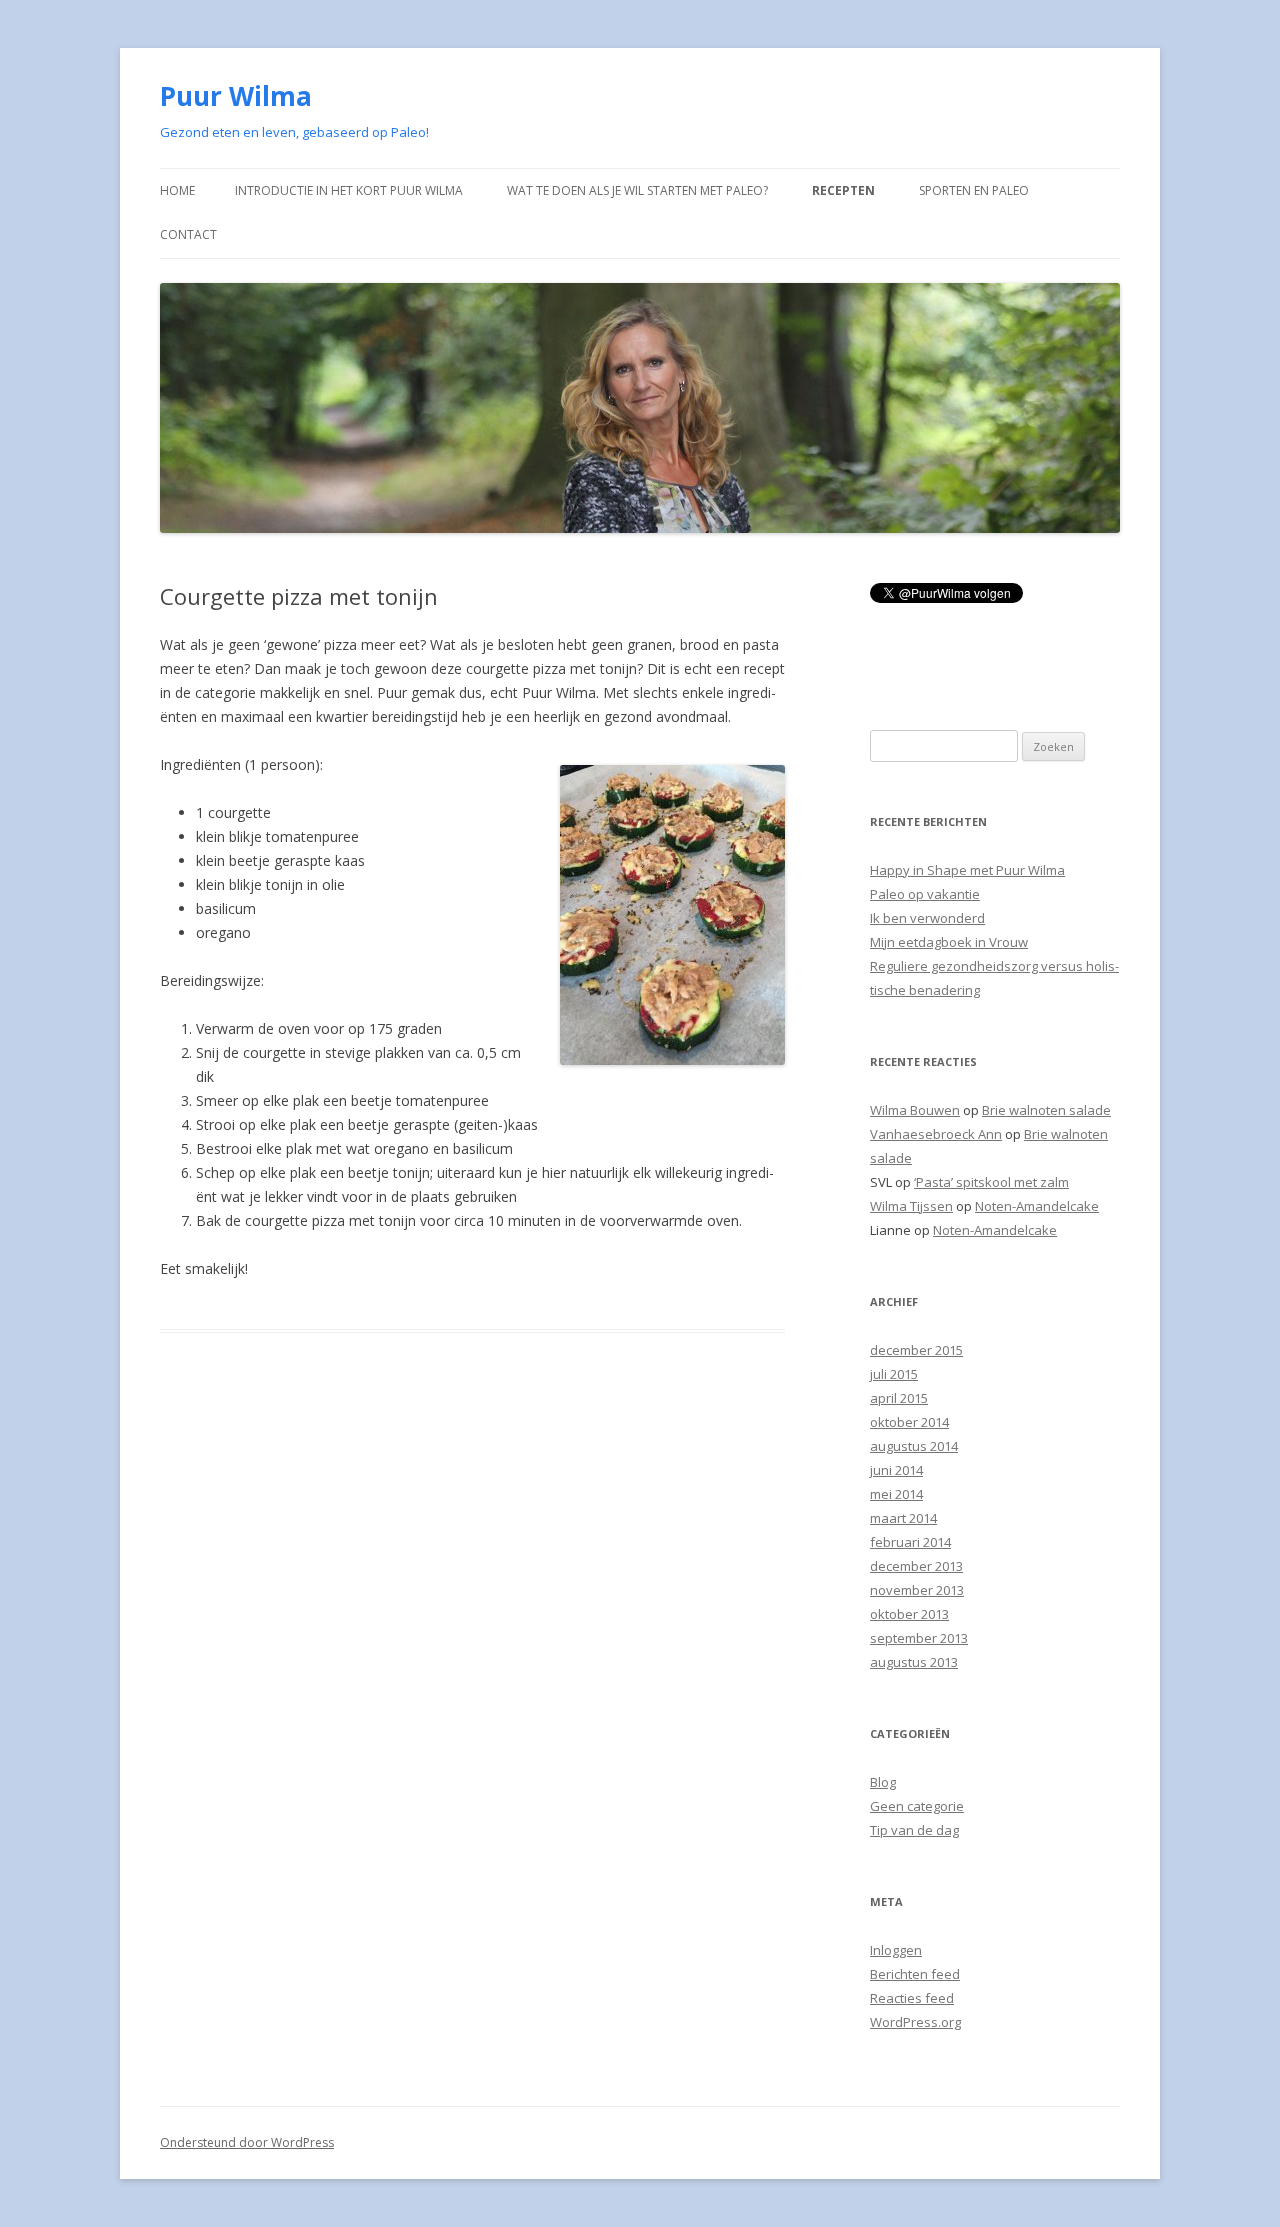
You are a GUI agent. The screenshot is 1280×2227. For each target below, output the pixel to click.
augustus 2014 (914, 1446)
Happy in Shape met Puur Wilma (967, 870)
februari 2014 (910, 1542)
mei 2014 (896, 1494)
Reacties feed (912, 1998)
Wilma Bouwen (915, 1110)
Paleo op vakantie (925, 894)
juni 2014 (896, 1470)
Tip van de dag (914, 1830)
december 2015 (916, 1350)
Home (177, 190)
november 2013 (917, 1590)
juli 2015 (894, 1374)
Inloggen (896, 1950)
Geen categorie (917, 1806)
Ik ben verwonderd (927, 918)
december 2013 (916, 1566)
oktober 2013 (909, 1614)
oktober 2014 (909, 1422)
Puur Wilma (236, 96)
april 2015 (899, 1398)
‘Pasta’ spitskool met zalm (991, 1182)
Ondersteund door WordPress (247, 2142)
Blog (883, 1782)
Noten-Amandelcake (1037, 1206)
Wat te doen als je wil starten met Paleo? (637, 190)
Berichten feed (915, 1974)
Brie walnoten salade (1046, 1110)
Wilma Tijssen (911, 1206)
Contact (188, 234)
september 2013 (919, 1638)
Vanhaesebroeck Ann (936, 1134)
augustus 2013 (914, 1662)
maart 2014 (903, 1518)
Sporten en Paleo (974, 190)
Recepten (843, 190)
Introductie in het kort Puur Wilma (349, 190)
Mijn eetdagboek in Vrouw (949, 942)
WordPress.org (915, 2022)
